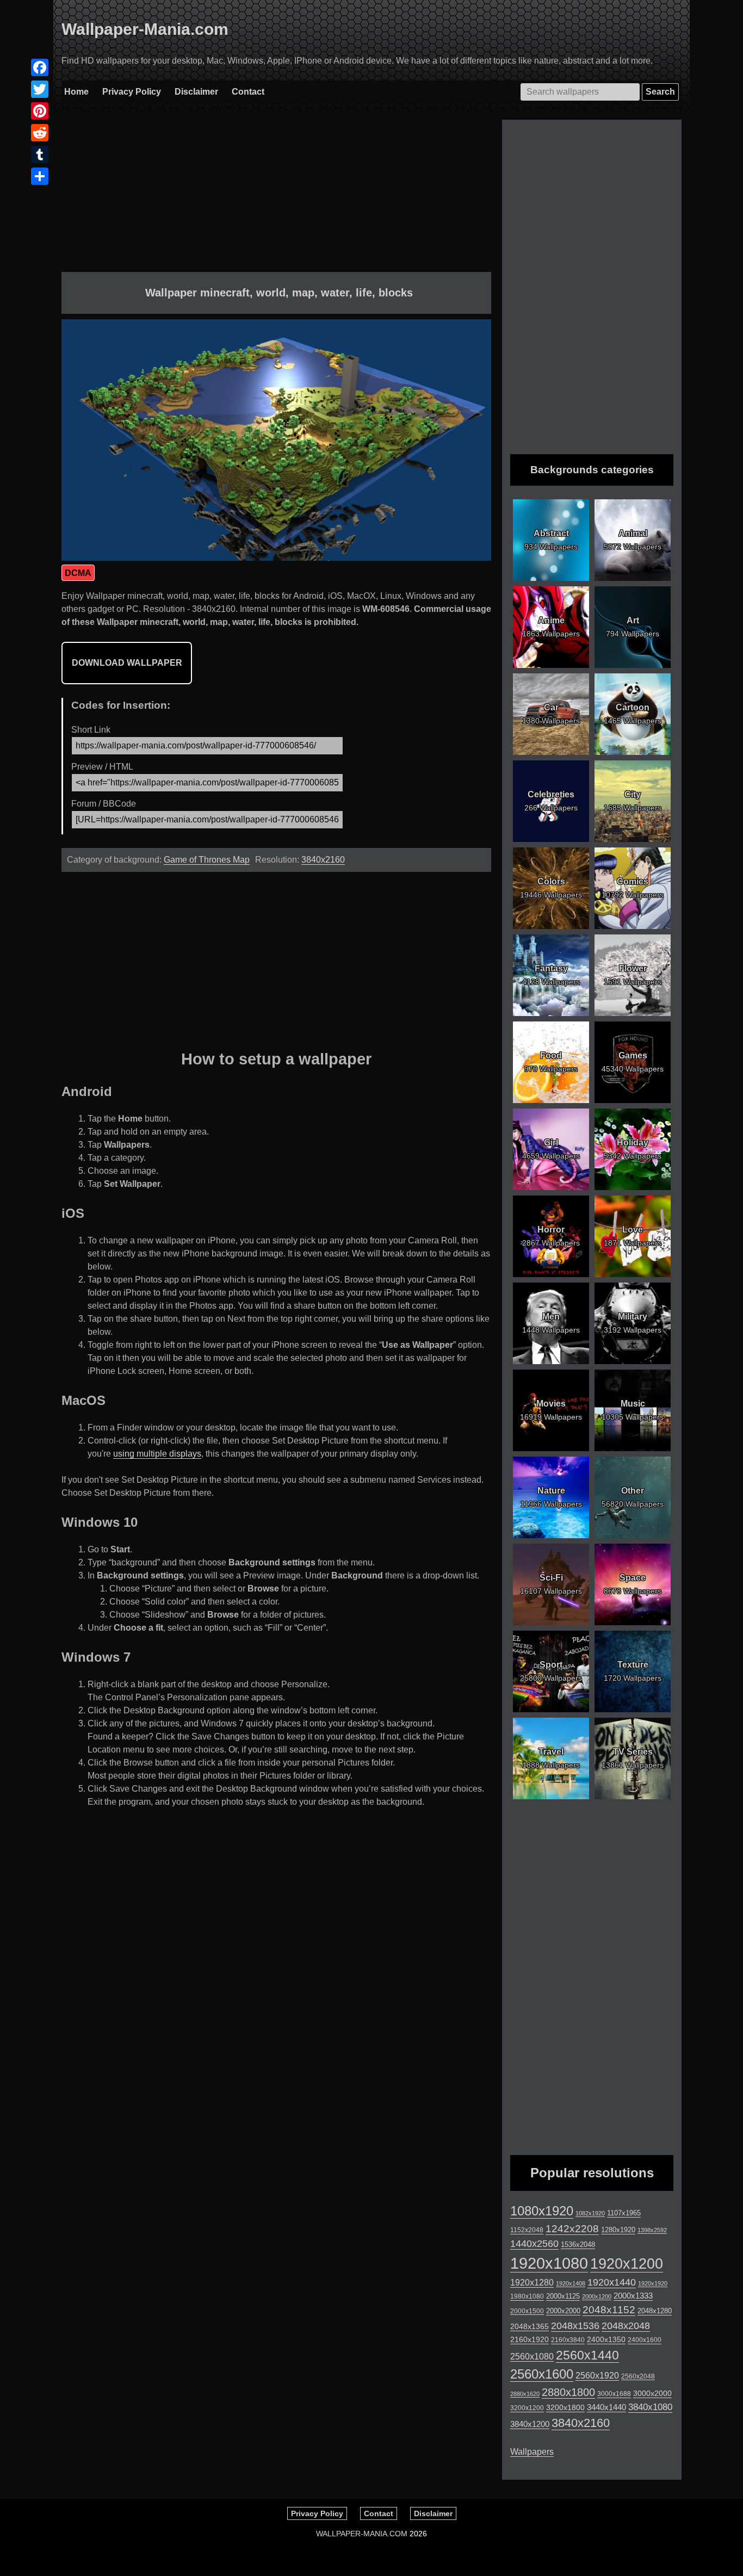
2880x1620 (525, 2394)
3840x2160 (323, 860)
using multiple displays (157, 1454)
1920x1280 (532, 2282)
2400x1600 (645, 2340)
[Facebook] (40, 67)
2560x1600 (542, 2374)
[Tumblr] (40, 154)
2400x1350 (606, 2339)
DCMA (78, 573)
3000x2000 (652, 2393)
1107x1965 (624, 2213)
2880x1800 (568, 2392)
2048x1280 (655, 2311)
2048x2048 (626, 2326)
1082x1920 (590, 2213)
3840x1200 (530, 2424)
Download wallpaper (127, 663)
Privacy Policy (132, 92)
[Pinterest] (40, 111)
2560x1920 (597, 2376)
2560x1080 (532, 2357)
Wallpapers (532, 2452)
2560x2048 (638, 2376)
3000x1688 (614, 2394)
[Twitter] (40, 89)
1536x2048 (578, 2244)
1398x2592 (652, 2230)
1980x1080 (527, 2296)
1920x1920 (653, 2283)
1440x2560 (534, 2244)
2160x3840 (568, 2340)
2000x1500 (527, 2311)
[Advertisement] (276, 196)
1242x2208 (572, 2229)
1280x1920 (618, 2230)
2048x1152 (609, 2310)
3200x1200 (527, 2408)
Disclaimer (196, 92)
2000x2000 (563, 2311)
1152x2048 (527, 2230)
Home (76, 92)
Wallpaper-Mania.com (145, 29)
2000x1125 (563, 2296)
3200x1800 (565, 2407)
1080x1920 (542, 2211)
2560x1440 (587, 2355)
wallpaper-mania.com (362, 2534)
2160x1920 (530, 2339)
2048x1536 (575, 2326)
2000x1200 (597, 2296)
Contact (248, 92)
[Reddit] (40, 133)
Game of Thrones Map (207, 860)
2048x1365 (530, 2326)
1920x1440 (612, 2282)
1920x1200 (627, 2264)
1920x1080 (549, 2263)
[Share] (40, 176)
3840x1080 (650, 2407)
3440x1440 (606, 2407)
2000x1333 (633, 2296)
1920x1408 (571, 2283)
